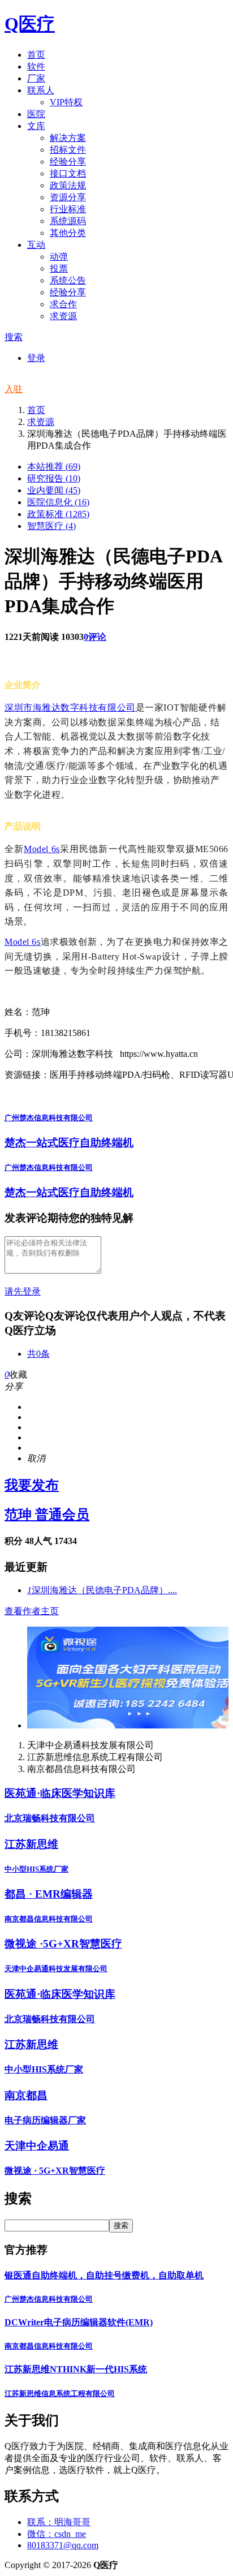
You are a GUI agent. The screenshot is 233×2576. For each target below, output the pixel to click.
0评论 (95, 637)
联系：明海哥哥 (59, 2522)
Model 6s (42, 849)
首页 (36, 410)
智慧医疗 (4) (51, 526)
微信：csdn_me (57, 2534)
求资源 (41, 422)
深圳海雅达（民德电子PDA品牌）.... (102, 1590)
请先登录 (23, 1291)
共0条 (38, 1354)
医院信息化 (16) (58, 502)
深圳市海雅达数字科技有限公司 (70, 708)
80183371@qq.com (63, 2545)
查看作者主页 (32, 1611)
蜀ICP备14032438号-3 (161, 2565)
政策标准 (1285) (58, 514)
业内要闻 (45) (54, 490)
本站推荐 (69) (54, 466)
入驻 (14, 389)
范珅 (47, 1515)
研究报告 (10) (54, 478)
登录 (36, 358)
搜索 (14, 337)
